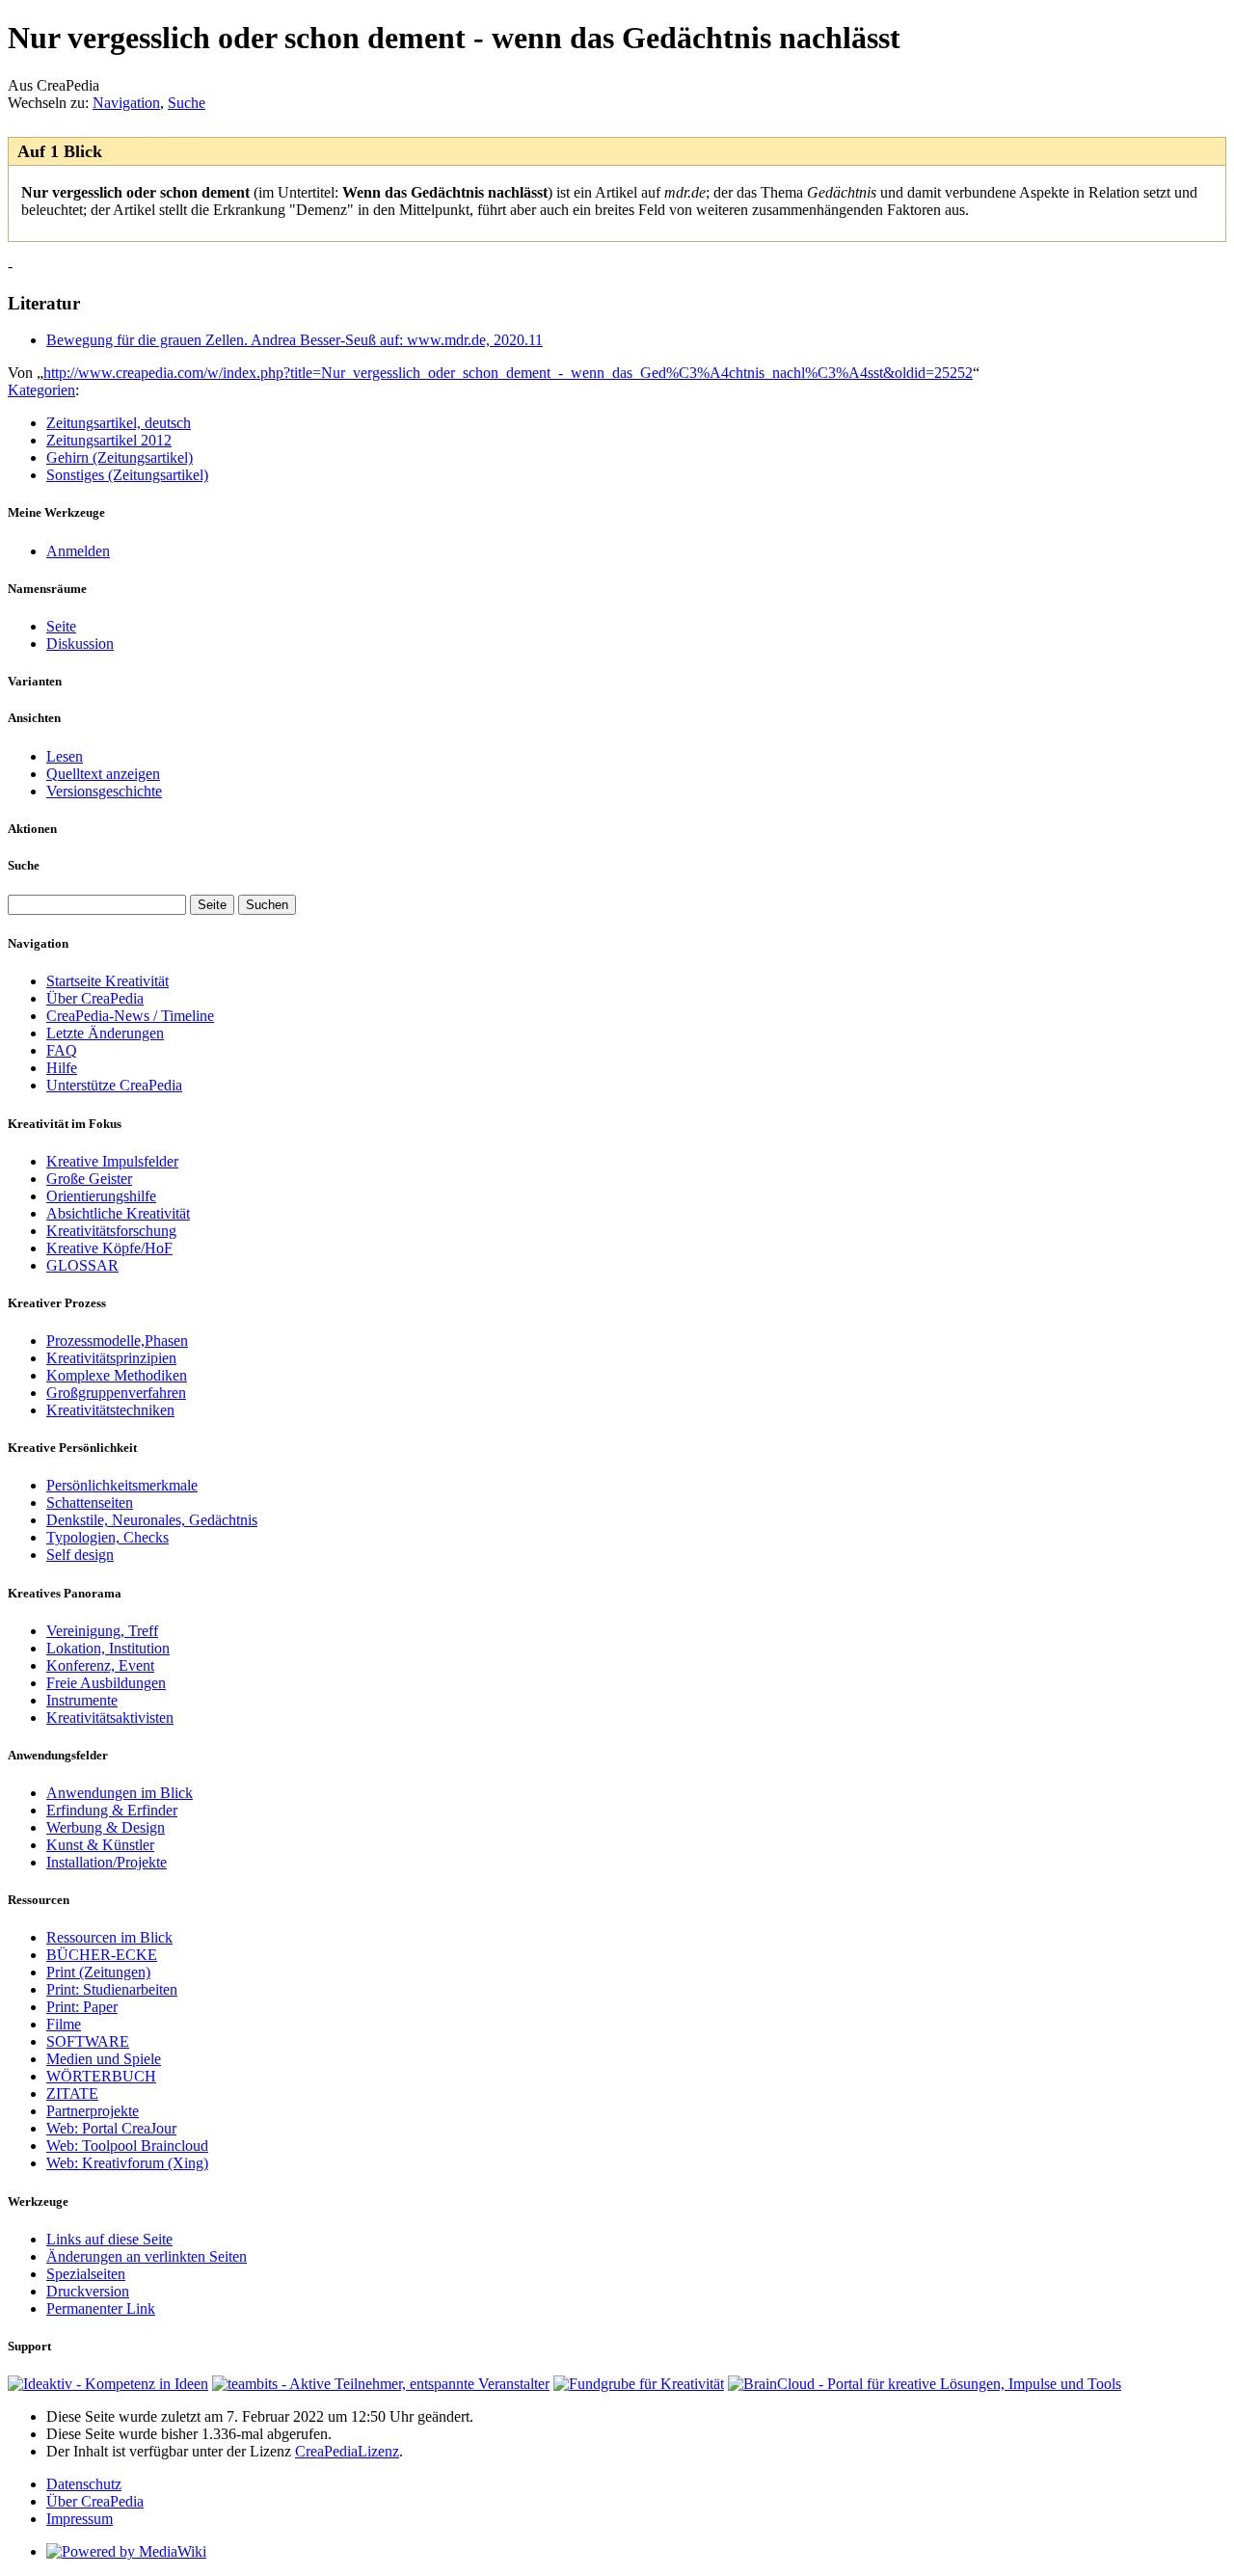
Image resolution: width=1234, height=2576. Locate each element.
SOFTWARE (88, 2041)
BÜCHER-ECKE (102, 1955)
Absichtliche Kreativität (118, 1213)
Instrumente (82, 1700)
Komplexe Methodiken (117, 1375)
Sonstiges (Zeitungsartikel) (127, 475)
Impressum (80, 2519)
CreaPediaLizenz (347, 2451)
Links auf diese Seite (109, 2239)
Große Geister (89, 1179)
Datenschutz (84, 2484)
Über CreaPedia (95, 998)
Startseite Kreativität (107, 981)
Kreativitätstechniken (110, 1410)
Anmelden (78, 551)
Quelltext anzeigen (103, 774)
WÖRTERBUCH (101, 2076)
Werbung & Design (106, 1827)
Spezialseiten (86, 2274)
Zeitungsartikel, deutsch (119, 423)
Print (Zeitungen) (98, 1972)
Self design (80, 1555)
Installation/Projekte (107, 1862)
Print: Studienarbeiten (112, 1989)
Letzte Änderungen (105, 1033)
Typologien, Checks (107, 1537)
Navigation (126, 103)
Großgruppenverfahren (116, 1393)
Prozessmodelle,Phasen (117, 1341)
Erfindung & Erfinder (112, 1810)
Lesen (65, 756)
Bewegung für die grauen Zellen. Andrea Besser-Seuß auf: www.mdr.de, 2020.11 (295, 340)
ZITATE (72, 2093)
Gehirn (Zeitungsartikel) (120, 457)
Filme (64, 2024)
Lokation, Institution (108, 1648)
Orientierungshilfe (101, 1196)
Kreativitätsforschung (111, 1231)
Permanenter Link (101, 2308)
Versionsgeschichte (104, 791)
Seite (61, 626)
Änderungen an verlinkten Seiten (147, 2256)
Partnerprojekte (93, 2111)
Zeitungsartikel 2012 (109, 440)
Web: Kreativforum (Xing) (127, 2163)
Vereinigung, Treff (102, 1631)
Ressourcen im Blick (109, 1937)
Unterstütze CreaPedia (114, 1085)
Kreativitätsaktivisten (110, 1717)
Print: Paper (82, 2007)
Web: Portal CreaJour (111, 2128)
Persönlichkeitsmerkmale (122, 1485)
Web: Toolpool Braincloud (127, 2146)
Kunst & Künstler (100, 1845)
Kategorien (41, 390)
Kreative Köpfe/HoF (109, 1248)
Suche (187, 103)
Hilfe (62, 1068)
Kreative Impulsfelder (112, 1161)
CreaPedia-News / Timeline (130, 1016)
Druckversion (88, 2291)
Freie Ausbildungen (106, 1683)
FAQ (62, 1050)
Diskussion (80, 644)
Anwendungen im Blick (120, 1793)
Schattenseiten (90, 1503)
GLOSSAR (82, 1265)
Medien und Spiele (104, 2059)
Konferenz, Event (100, 1665)
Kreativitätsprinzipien (111, 1358)
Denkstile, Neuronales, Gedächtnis (152, 1520)
